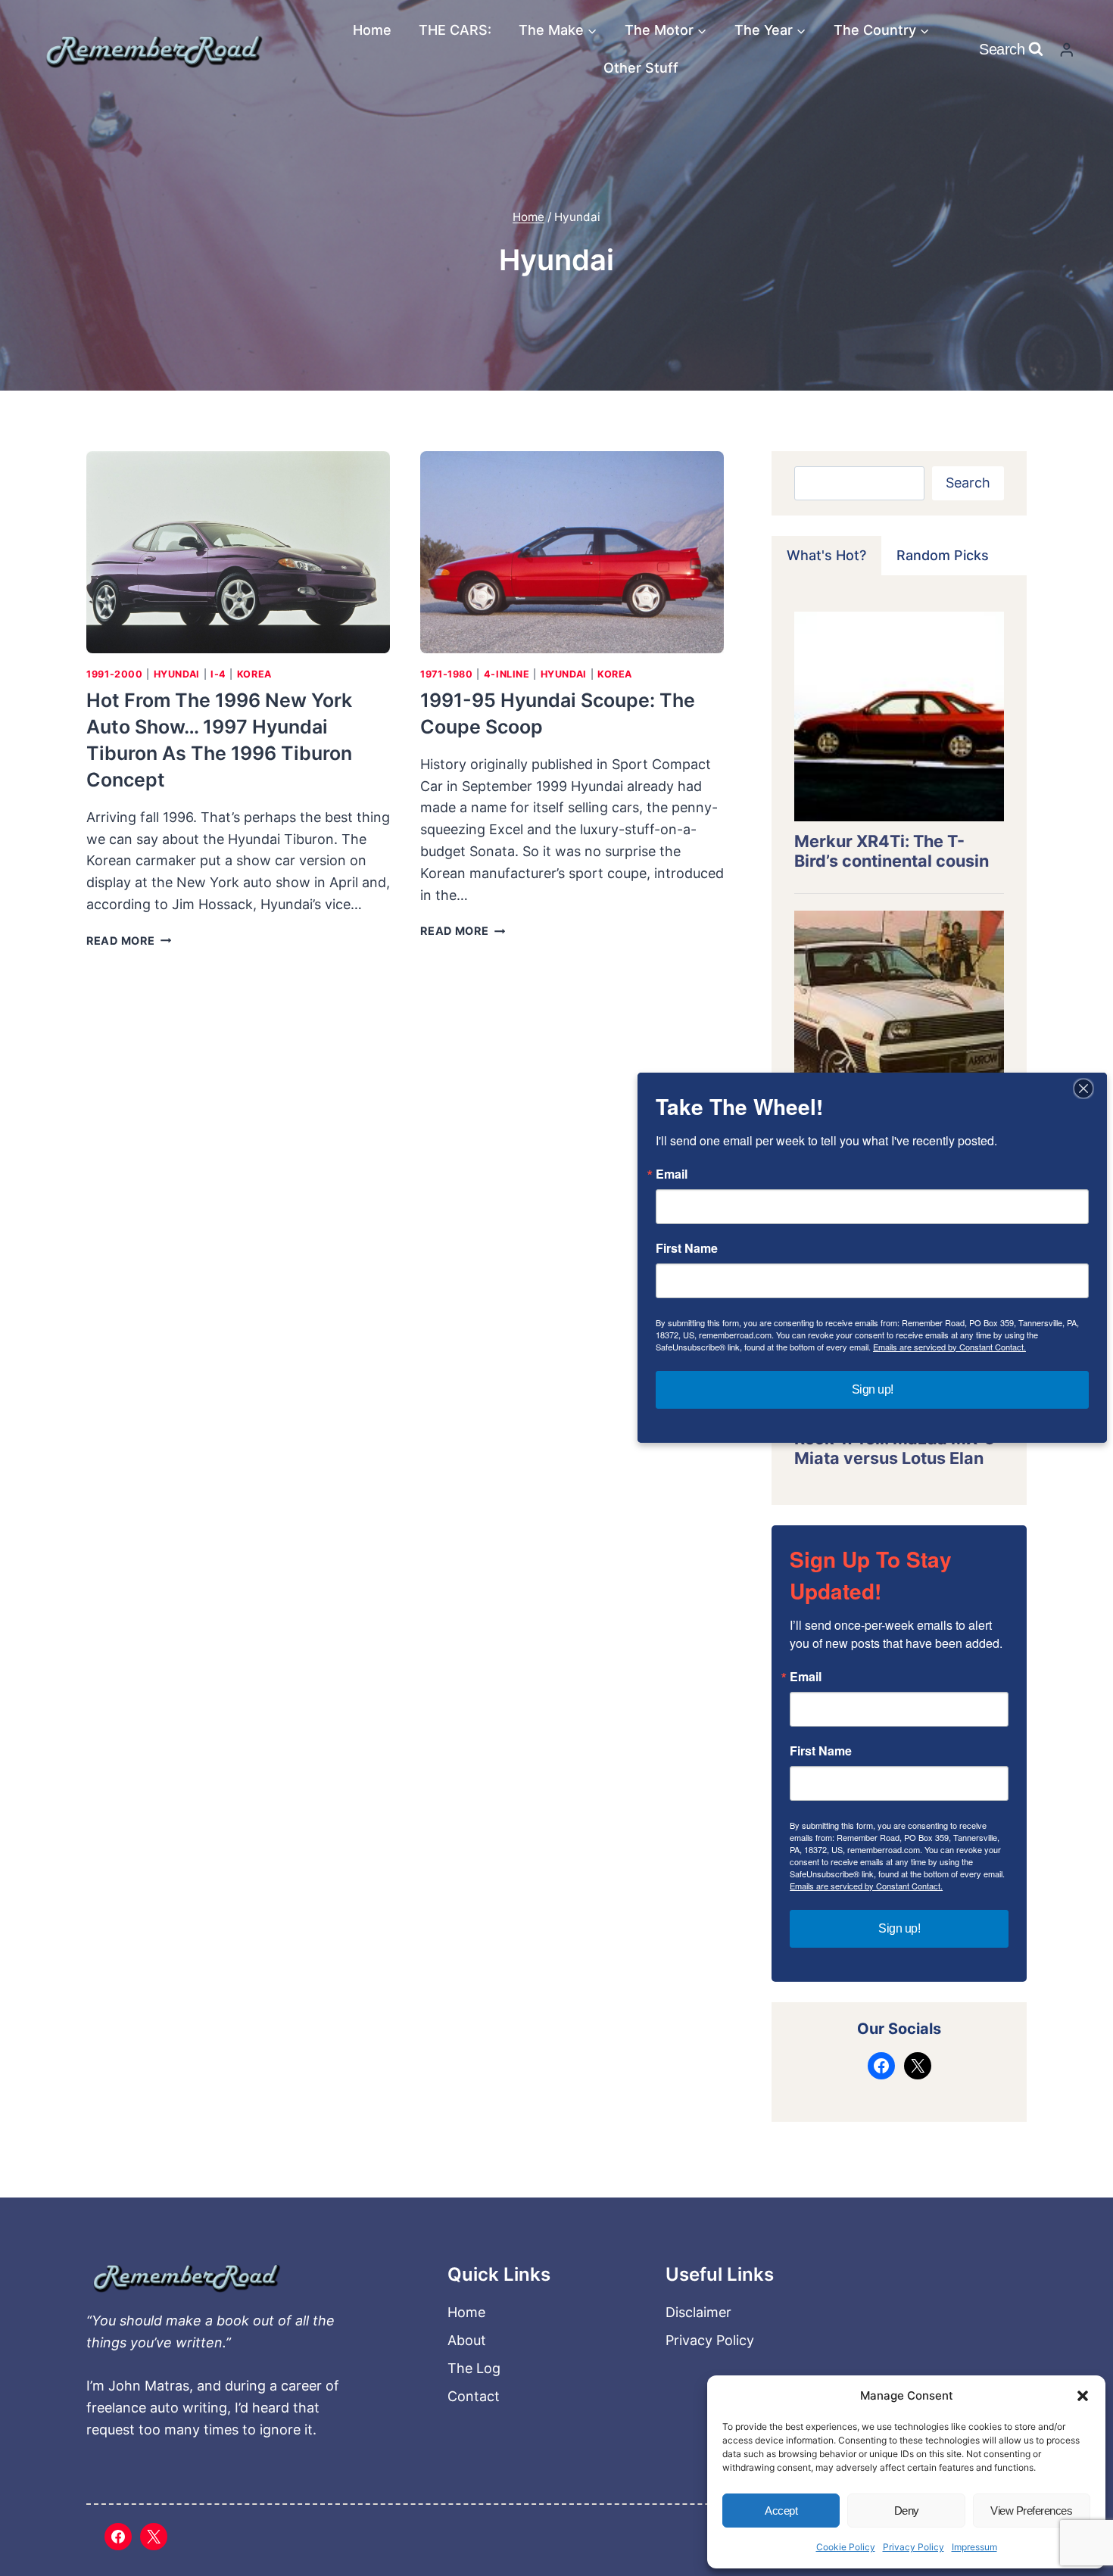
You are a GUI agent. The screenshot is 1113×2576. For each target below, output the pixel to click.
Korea (254, 674)
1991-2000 (115, 674)
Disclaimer (698, 2312)
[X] (154, 2537)
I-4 (218, 674)
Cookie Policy (846, 2547)
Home (372, 30)
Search (968, 483)
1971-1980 (447, 674)
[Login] (1067, 50)
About (467, 2340)
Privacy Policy (913, 2547)
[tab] (826, 556)
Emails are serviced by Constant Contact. (866, 1886)
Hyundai (177, 674)
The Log (474, 2368)
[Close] (1083, 1089)
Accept (781, 2511)
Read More (129, 941)
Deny (907, 2511)
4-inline (507, 674)
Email (806, 1677)
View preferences (1031, 2511)
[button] (1083, 2396)
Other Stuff (641, 68)
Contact (474, 2396)
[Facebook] (118, 2537)
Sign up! (899, 1928)
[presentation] (238, 552)
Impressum (974, 2547)
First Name (821, 1751)
